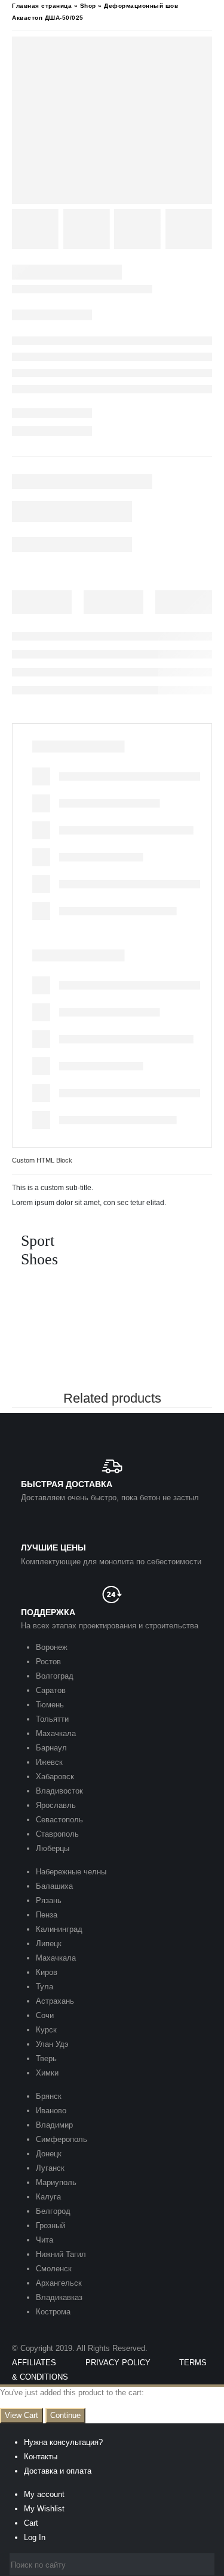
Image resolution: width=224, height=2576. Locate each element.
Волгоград (55, 1676)
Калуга (48, 2197)
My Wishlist (44, 2509)
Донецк (49, 2154)
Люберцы (53, 1848)
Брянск (49, 2096)
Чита (45, 2240)
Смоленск (54, 2269)
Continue (65, 2415)
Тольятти (52, 1719)
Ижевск (49, 1762)
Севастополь (59, 1820)
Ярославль (56, 1805)
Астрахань (55, 2001)
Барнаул (51, 1748)
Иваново (51, 2111)
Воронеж (52, 1647)
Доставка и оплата (58, 2471)
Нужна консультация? (63, 2442)
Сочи (45, 2015)
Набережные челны (71, 1872)
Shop (88, 6)
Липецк (49, 1944)
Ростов (48, 1662)
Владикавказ (59, 2297)
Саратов (51, 1690)
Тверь (46, 2058)
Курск (46, 2030)
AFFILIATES (34, 2363)
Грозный (50, 2225)
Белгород (53, 2211)
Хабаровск (55, 1777)
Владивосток (59, 1791)
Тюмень (50, 1705)
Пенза (47, 1915)
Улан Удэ (52, 2044)
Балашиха (54, 1886)
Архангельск (59, 2283)
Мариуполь (56, 2182)
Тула (45, 1987)
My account (44, 2494)
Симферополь (62, 2139)
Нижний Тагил (61, 2254)
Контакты (41, 2457)
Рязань (49, 1900)
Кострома (53, 2312)
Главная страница (42, 6)
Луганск (50, 2168)
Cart (31, 2523)
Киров (47, 1972)
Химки (47, 2073)
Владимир (54, 2125)
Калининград (59, 1929)
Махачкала (56, 1733)
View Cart (22, 2415)
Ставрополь (57, 1834)
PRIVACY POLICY (118, 2363)
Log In (35, 2537)
